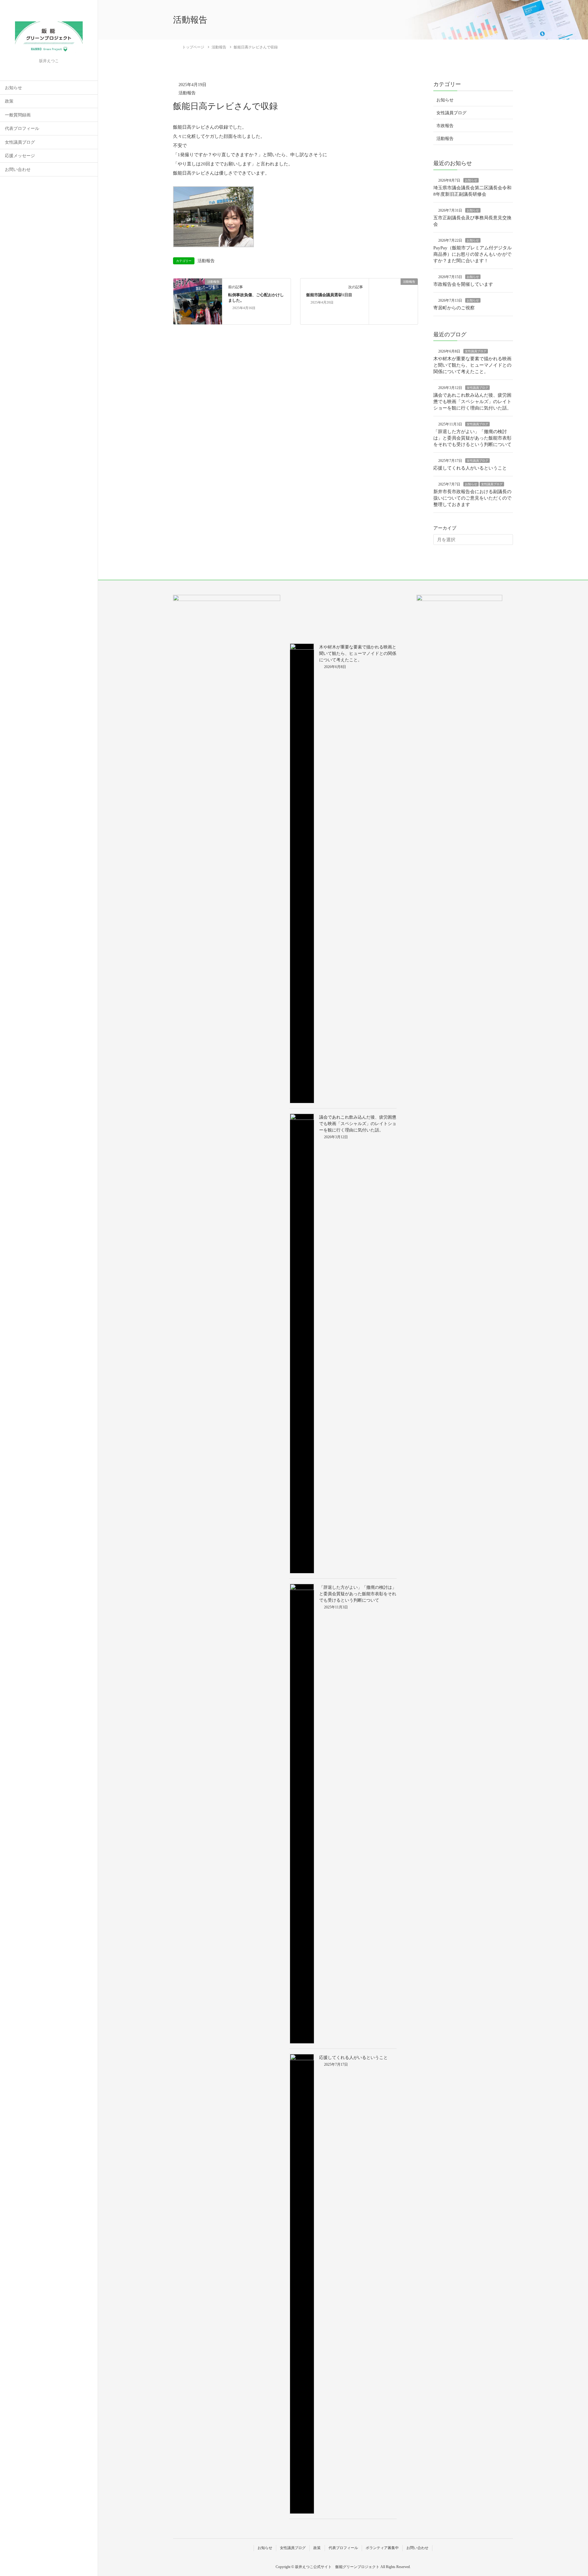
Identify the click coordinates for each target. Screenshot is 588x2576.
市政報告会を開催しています (463, 284)
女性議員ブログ (20, 142)
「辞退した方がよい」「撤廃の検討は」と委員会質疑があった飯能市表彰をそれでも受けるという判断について (472, 438)
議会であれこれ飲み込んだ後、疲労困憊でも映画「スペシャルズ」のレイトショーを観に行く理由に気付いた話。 (472, 402)
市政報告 (445, 126)
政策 (9, 101)
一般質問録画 (18, 115)
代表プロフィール (22, 128)
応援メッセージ (20, 156)
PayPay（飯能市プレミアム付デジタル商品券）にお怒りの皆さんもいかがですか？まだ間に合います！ (473, 254)
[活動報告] (198, 301)
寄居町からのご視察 (454, 308)
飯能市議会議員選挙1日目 (329, 295)
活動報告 (187, 93)
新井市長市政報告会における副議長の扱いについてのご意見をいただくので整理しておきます (472, 498)
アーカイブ (445, 528)
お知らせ (13, 88)
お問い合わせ (18, 170)
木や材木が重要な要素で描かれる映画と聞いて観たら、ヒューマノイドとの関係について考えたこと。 (472, 365)
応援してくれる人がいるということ (470, 468)
